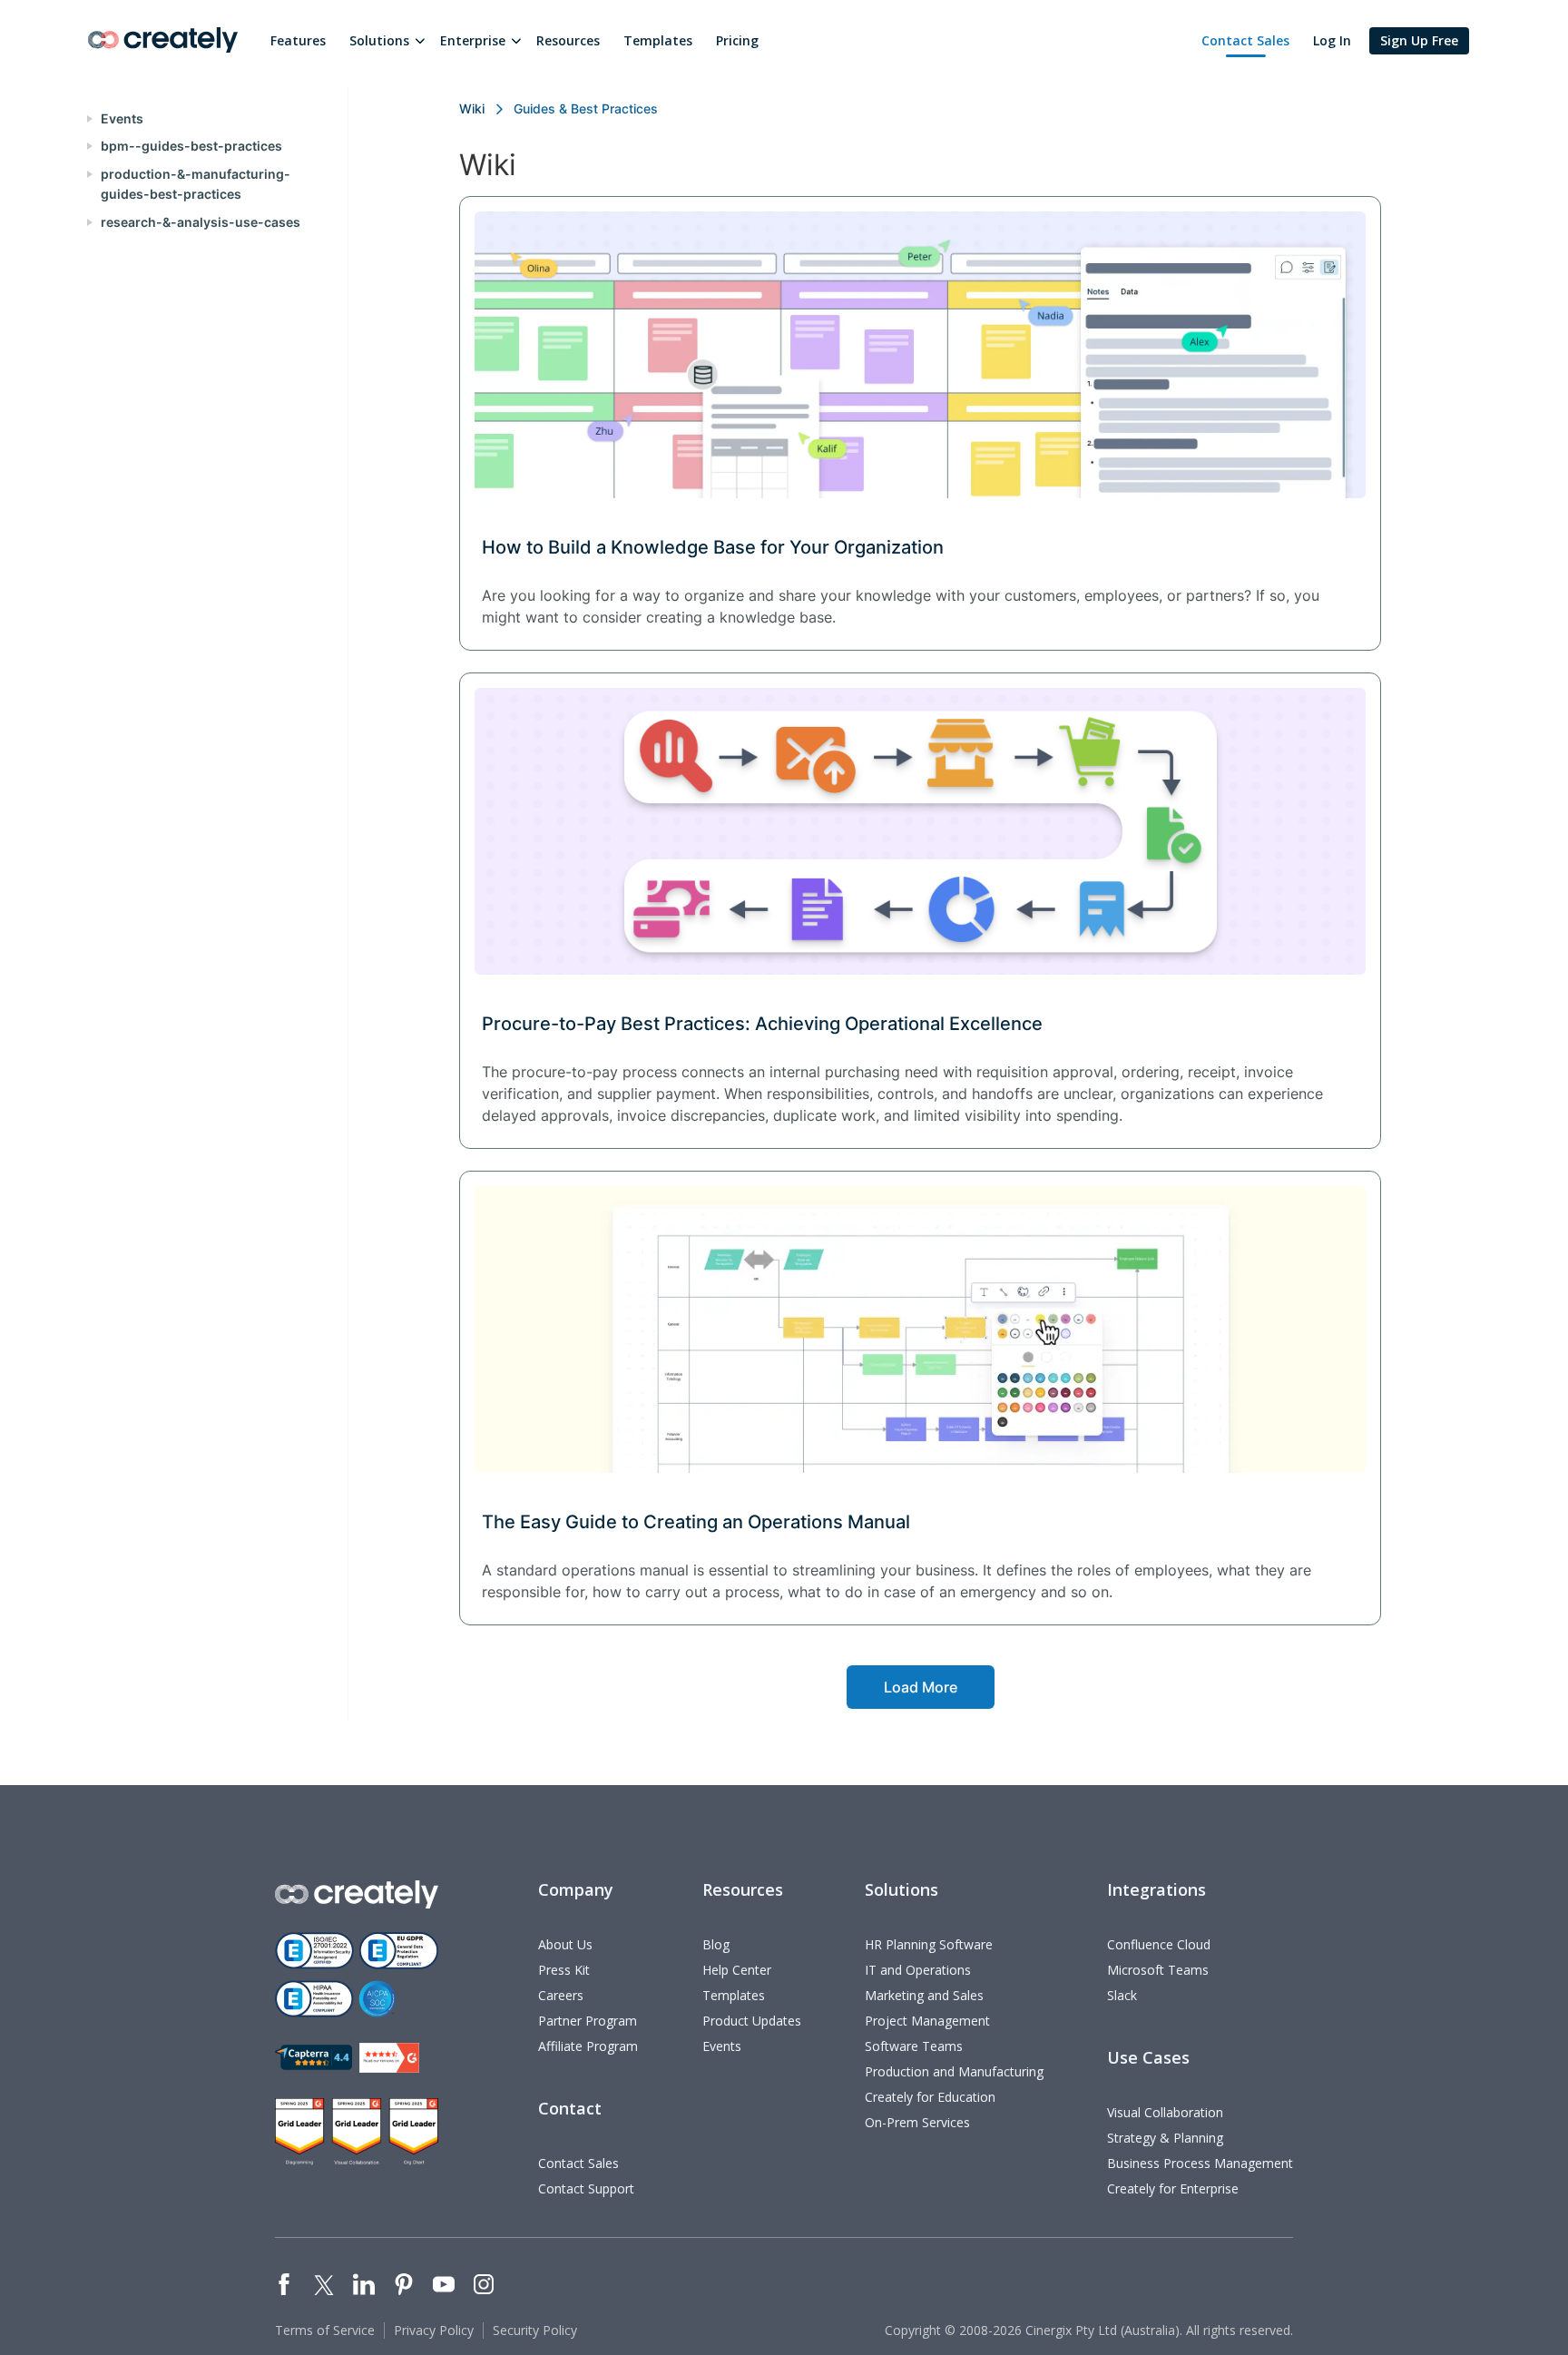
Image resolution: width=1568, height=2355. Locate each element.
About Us (565, 1944)
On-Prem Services (917, 2122)
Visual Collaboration (1165, 2112)
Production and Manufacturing (954, 2071)
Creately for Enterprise (1173, 2188)
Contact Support (586, 2188)
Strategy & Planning (1165, 2138)
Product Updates (752, 2021)
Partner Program (588, 2021)
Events (122, 118)
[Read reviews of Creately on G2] (389, 2058)
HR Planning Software (929, 1944)
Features (298, 40)
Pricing (737, 40)
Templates (658, 40)
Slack (1122, 1995)
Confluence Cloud (1159, 1944)
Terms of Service (325, 2330)
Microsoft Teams (1158, 1970)
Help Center (737, 1970)
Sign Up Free (1419, 40)
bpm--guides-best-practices (191, 146)
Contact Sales (1245, 40)
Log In (1332, 40)
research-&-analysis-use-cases (201, 222)
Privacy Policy (434, 2330)
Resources (568, 40)
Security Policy (535, 2330)
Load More (921, 1687)
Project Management (927, 2021)
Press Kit (564, 1970)
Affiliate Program (588, 2046)
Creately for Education (930, 2097)
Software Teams (914, 2046)
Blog (716, 1944)
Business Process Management (1200, 2163)
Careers (561, 1995)
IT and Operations (918, 1970)
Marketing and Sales (924, 1995)
